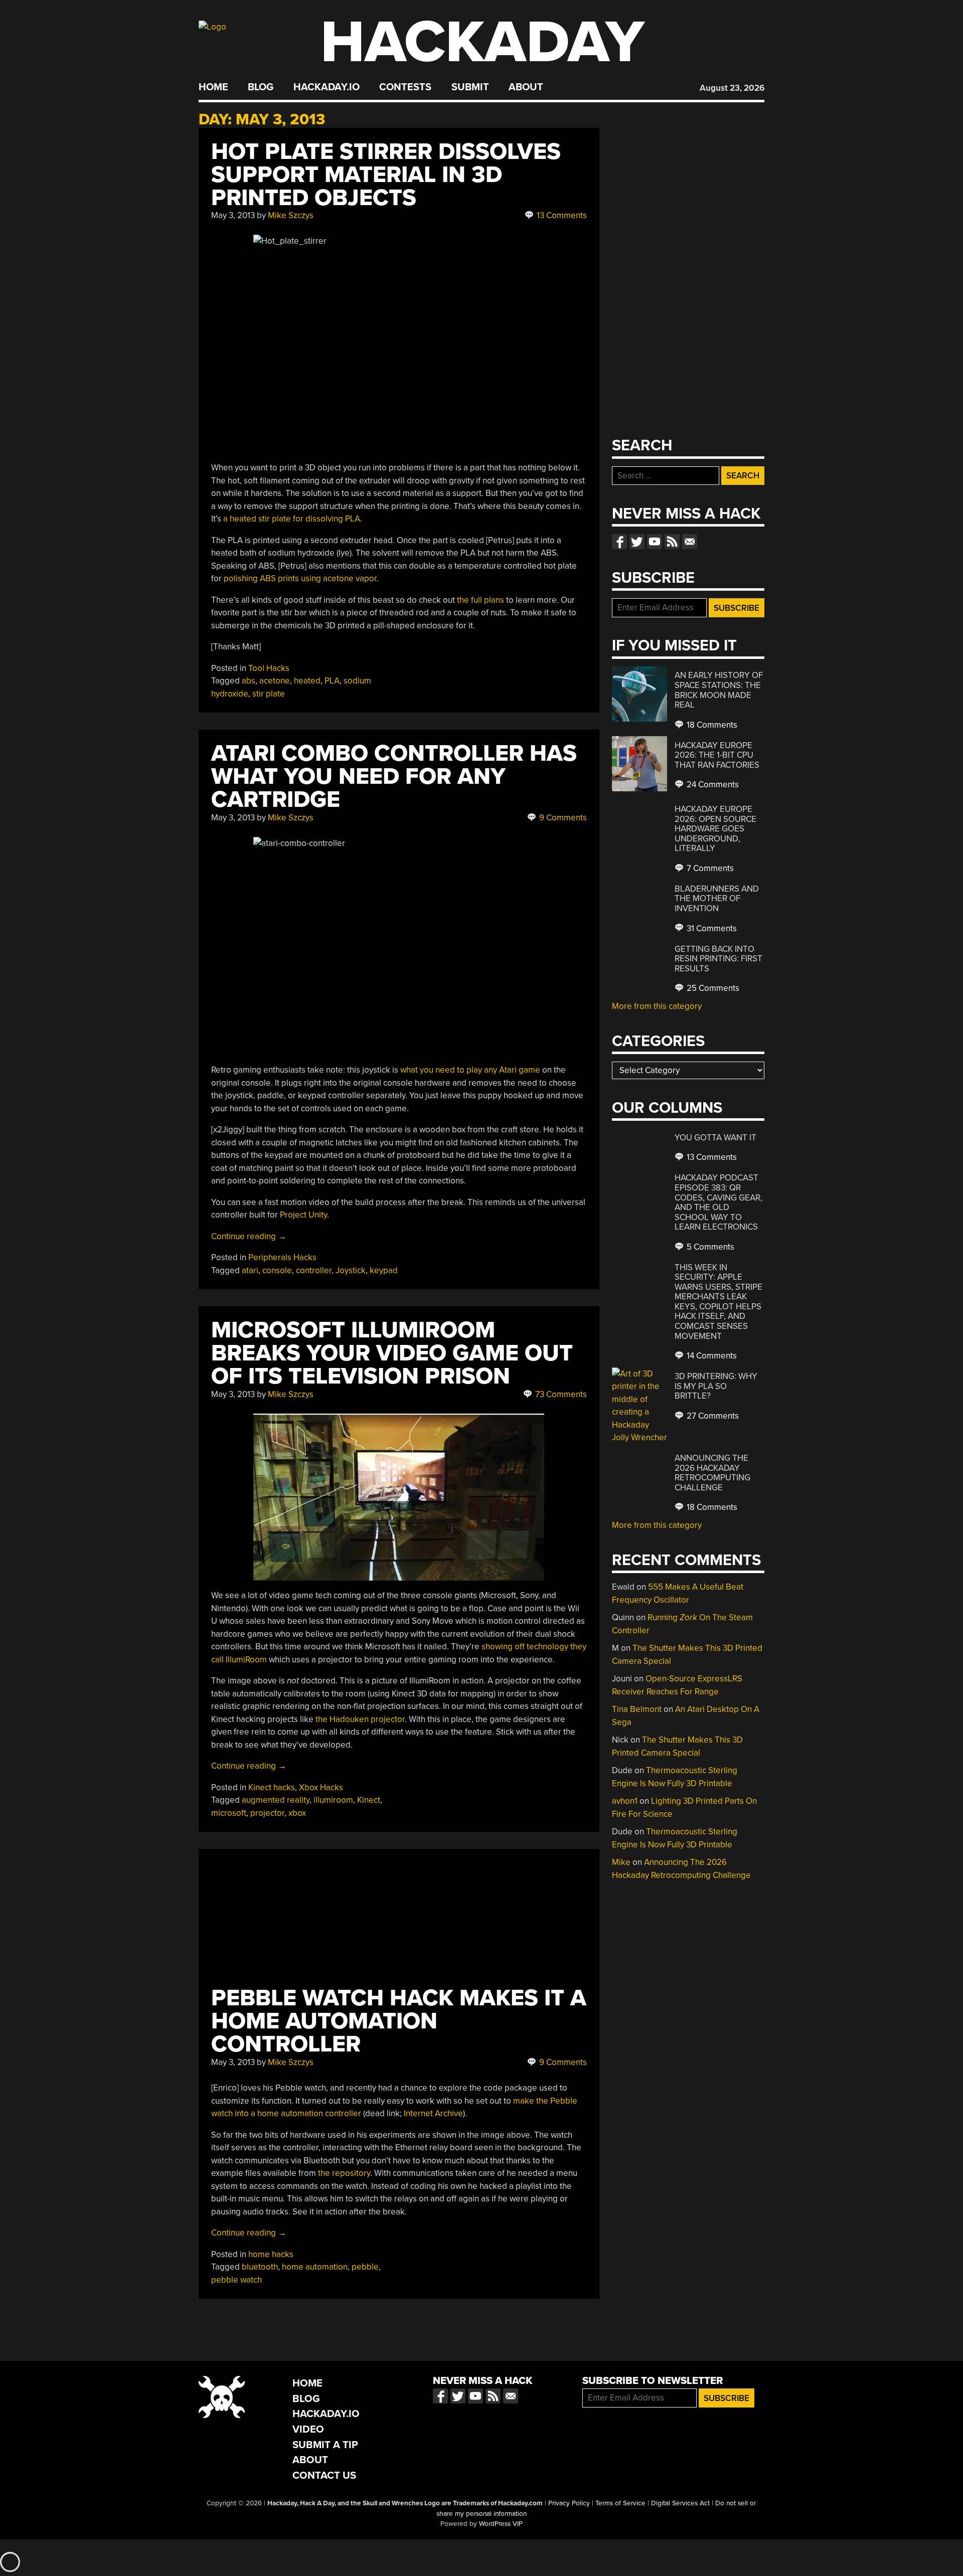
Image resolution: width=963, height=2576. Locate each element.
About (526, 87)
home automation (315, 2267)
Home (213, 87)
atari (250, 1270)
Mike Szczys (291, 215)
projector (267, 1813)
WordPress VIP (501, 2524)
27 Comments (712, 1416)
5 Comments (709, 1247)
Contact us (690, 542)
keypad (384, 1270)
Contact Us (324, 2475)
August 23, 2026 (732, 88)
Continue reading (249, 1236)
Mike (621, 1862)
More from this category (657, 1006)
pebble (365, 2267)
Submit (470, 87)
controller (314, 1270)
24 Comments (712, 785)
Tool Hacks (269, 668)
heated (307, 681)
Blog (261, 87)
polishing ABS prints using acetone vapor (300, 578)
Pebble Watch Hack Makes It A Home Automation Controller (399, 2021)
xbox (297, 1813)
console (277, 1270)
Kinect (369, 1800)
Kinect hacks (272, 1787)
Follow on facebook (619, 542)
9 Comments (562, 818)
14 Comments (711, 1356)
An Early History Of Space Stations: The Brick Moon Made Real (719, 690)
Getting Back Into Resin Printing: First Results (718, 959)
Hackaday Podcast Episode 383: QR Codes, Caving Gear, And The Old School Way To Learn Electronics (718, 1202)
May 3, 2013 (233, 215)
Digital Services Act (680, 2503)
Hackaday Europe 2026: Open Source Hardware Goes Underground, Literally (715, 829)
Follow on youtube (655, 542)
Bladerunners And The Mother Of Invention (717, 899)
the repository (344, 2173)
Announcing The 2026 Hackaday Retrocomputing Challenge (712, 1473)
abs (249, 681)
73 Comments (560, 1394)
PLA (332, 681)
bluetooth (260, 2267)
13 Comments (561, 215)
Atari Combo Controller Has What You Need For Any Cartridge (394, 777)
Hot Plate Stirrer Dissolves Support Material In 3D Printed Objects (386, 175)
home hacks (271, 2254)
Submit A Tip (325, 2445)
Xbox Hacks (321, 1787)
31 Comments (711, 928)
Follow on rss (672, 542)
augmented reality (276, 1800)
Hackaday (483, 42)
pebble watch (236, 2280)
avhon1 (625, 1801)
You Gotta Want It (715, 1138)
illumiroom (333, 1800)
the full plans (480, 600)
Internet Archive (433, 2113)
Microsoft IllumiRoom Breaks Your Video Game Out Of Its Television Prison (392, 1353)
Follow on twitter (637, 542)
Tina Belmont (637, 1709)
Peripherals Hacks (282, 1257)
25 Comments (712, 988)
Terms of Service (620, 2503)
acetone (275, 681)
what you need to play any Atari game (470, 1070)
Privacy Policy (569, 2503)
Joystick (351, 1270)
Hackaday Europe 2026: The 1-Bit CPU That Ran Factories (717, 755)
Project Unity (303, 1215)
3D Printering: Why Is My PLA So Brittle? (716, 1386)
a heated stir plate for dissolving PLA (292, 519)
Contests (405, 87)
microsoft (229, 1813)
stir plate (269, 694)
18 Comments (711, 725)
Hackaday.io (327, 87)
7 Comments (709, 868)
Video (308, 2429)
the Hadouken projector (360, 1719)
